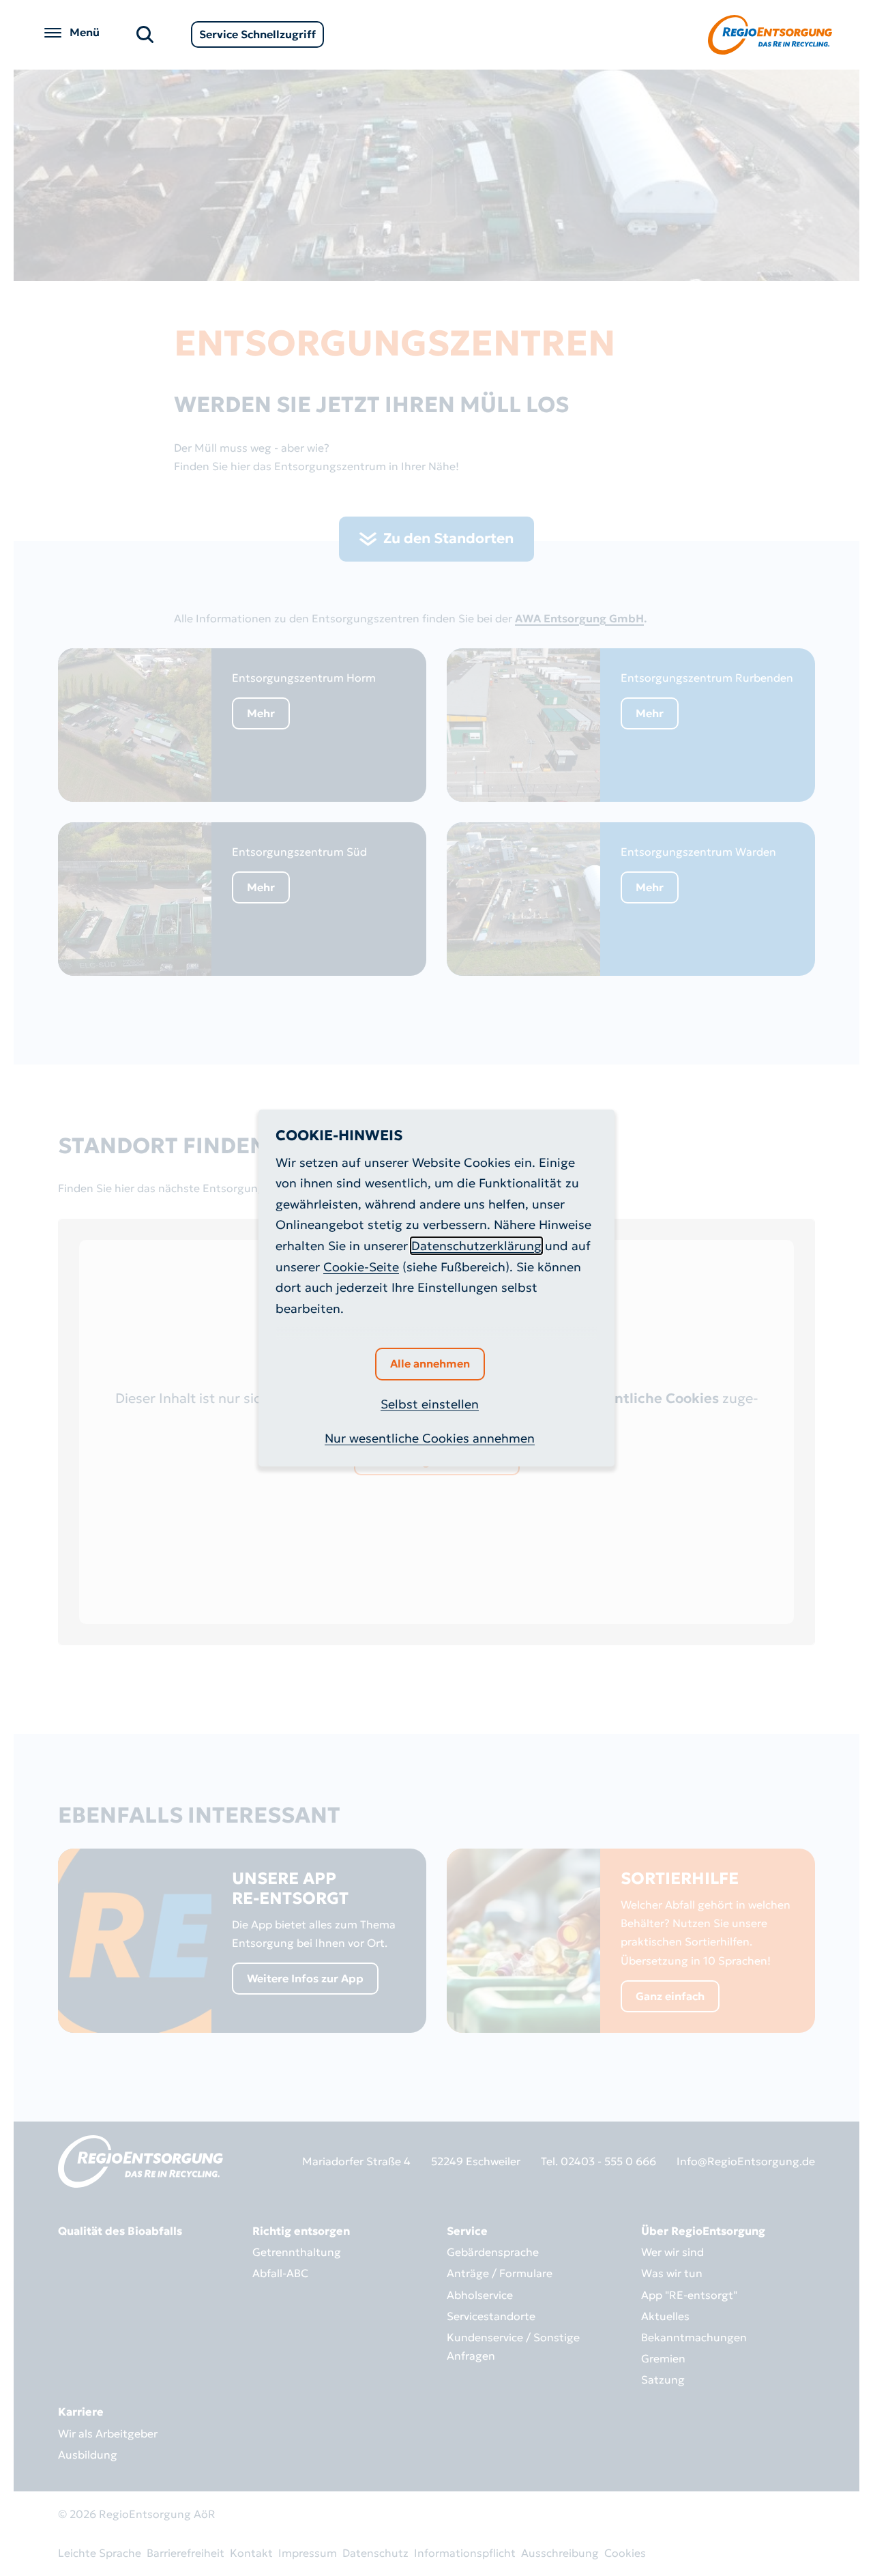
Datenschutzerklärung (476, 1246)
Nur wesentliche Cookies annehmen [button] (430, 1438)
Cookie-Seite (361, 1267)
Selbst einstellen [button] (430, 1404)
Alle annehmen (430, 1363)
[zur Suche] (145, 33)
